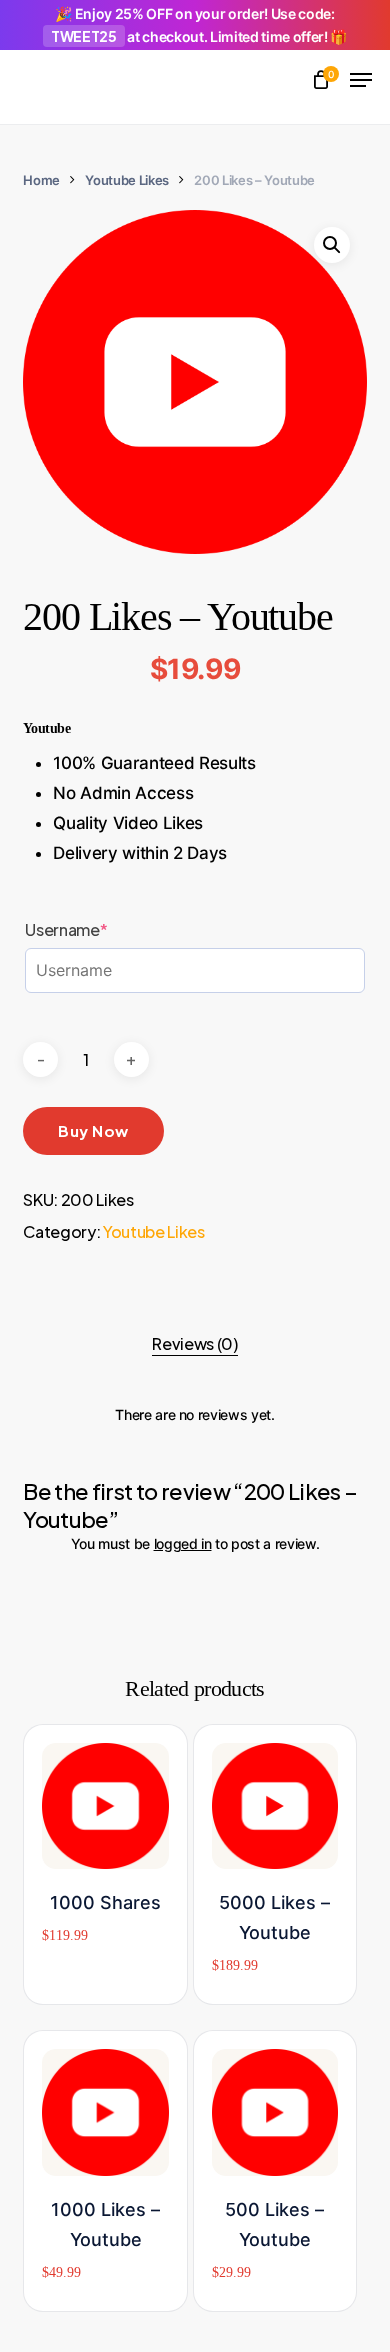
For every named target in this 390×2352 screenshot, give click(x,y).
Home (41, 180)
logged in (183, 1543)
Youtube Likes (127, 180)
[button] (361, 80)
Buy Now (93, 1130)
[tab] (195, 1344)
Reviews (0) (194, 1343)
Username (102, 930)
